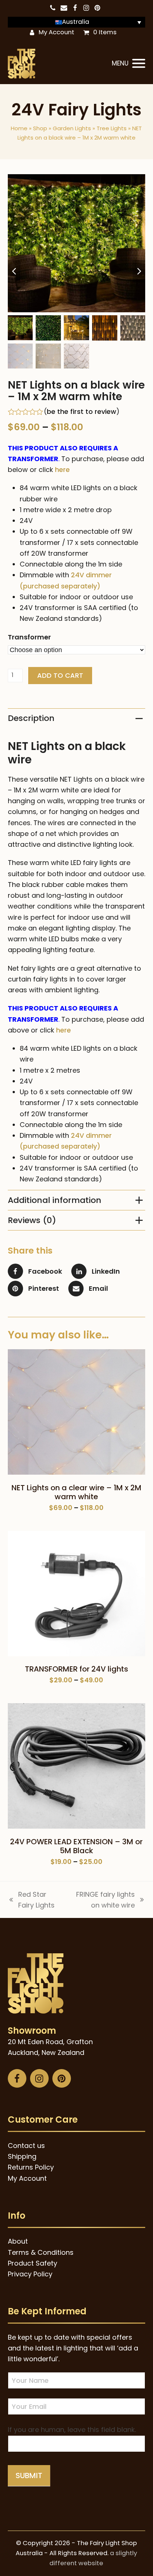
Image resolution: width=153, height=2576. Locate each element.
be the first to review (82, 412)
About (18, 2241)
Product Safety (32, 2263)
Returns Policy (31, 2167)
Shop (40, 128)
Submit (29, 2476)
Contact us (26, 2146)
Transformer (29, 637)
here (62, 470)
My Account (56, 32)
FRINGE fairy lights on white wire (101, 1900)
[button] (128, 64)
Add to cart (60, 675)
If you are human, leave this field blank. (72, 2430)
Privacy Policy (30, 2274)
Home (19, 128)
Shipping (22, 2156)
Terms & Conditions (41, 2252)
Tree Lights (112, 128)
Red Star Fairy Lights (31, 1900)
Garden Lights (72, 128)
